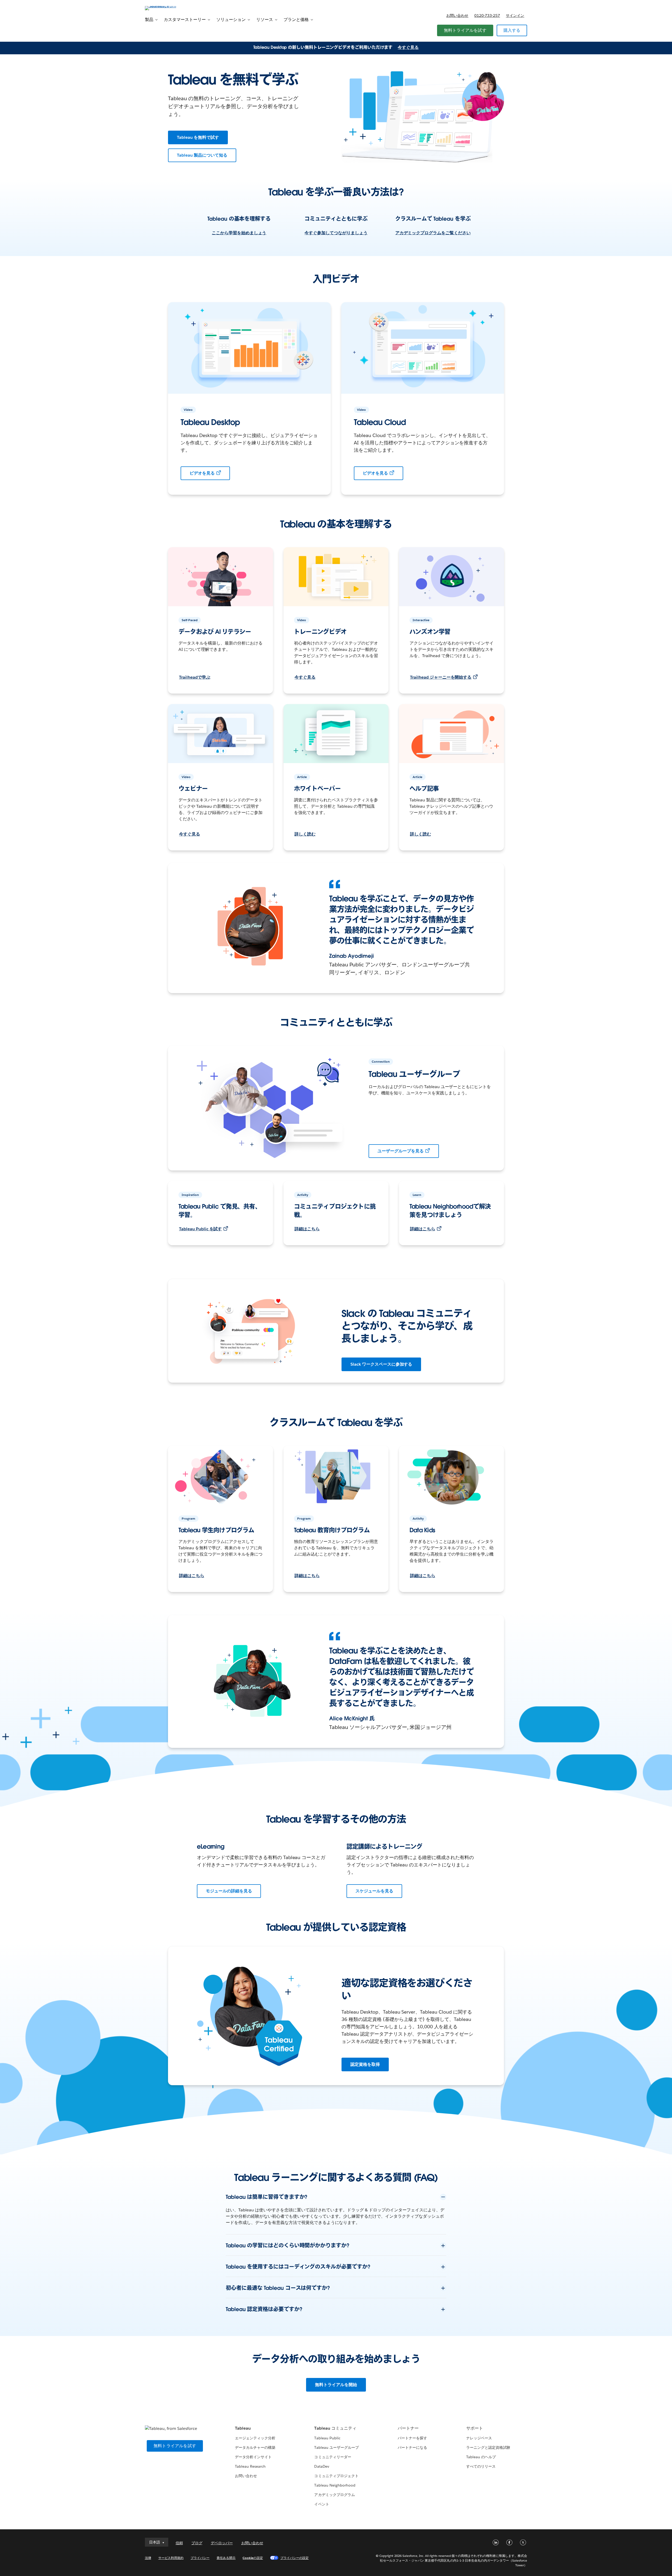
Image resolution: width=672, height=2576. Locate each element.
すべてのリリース (481, 2466)
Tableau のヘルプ (481, 2457)
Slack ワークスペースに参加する (381, 1364)
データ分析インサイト (253, 2457)
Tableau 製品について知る (202, 155)
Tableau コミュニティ (335, 2428)
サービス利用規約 (171, 2558)
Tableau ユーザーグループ (336, 2447)
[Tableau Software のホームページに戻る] (167, 8)
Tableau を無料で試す (198, 137)
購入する (512, 30)
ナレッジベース (479, 2438)
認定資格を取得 (365, 2064)
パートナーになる (412, 2447)
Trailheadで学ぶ (195, 677)
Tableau (243, 2428)
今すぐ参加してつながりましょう (336, 233)
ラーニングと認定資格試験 (488, 2447)
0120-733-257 (487, 15)
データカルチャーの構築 (255, 2447)
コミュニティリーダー (333, 2457)
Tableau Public (327, 2438)
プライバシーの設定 (295, 2558)
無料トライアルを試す (465, 30)
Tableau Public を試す (200, 1229)
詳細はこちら (307, 1229)
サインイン (515, 15)
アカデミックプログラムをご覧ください (433, 233)
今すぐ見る (408, 47)
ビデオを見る (202, 473)
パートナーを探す (412, 2438)
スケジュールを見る (374, 1891)
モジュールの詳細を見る (229, 1891)
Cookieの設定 (253, 2558)
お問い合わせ (457, 15)
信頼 (179, 2543)
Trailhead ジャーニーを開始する (441, 677)
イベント (322, 2504)
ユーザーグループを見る (401, 1151)
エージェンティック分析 (255, 2438)
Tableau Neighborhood (335, 2485)
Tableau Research (250, 2466)
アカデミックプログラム (334, 2495)
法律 (148, 2558)
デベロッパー (222, 2543)
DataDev (322, 2466)
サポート (475, 2428)
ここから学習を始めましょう (239, 233)
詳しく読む (305, 834)
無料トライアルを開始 (336, 2385)
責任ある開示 (226, 2558)
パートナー (408, 2428)
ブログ (197, 2543)
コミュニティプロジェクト (336, 2476)
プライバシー (200, 2558)
